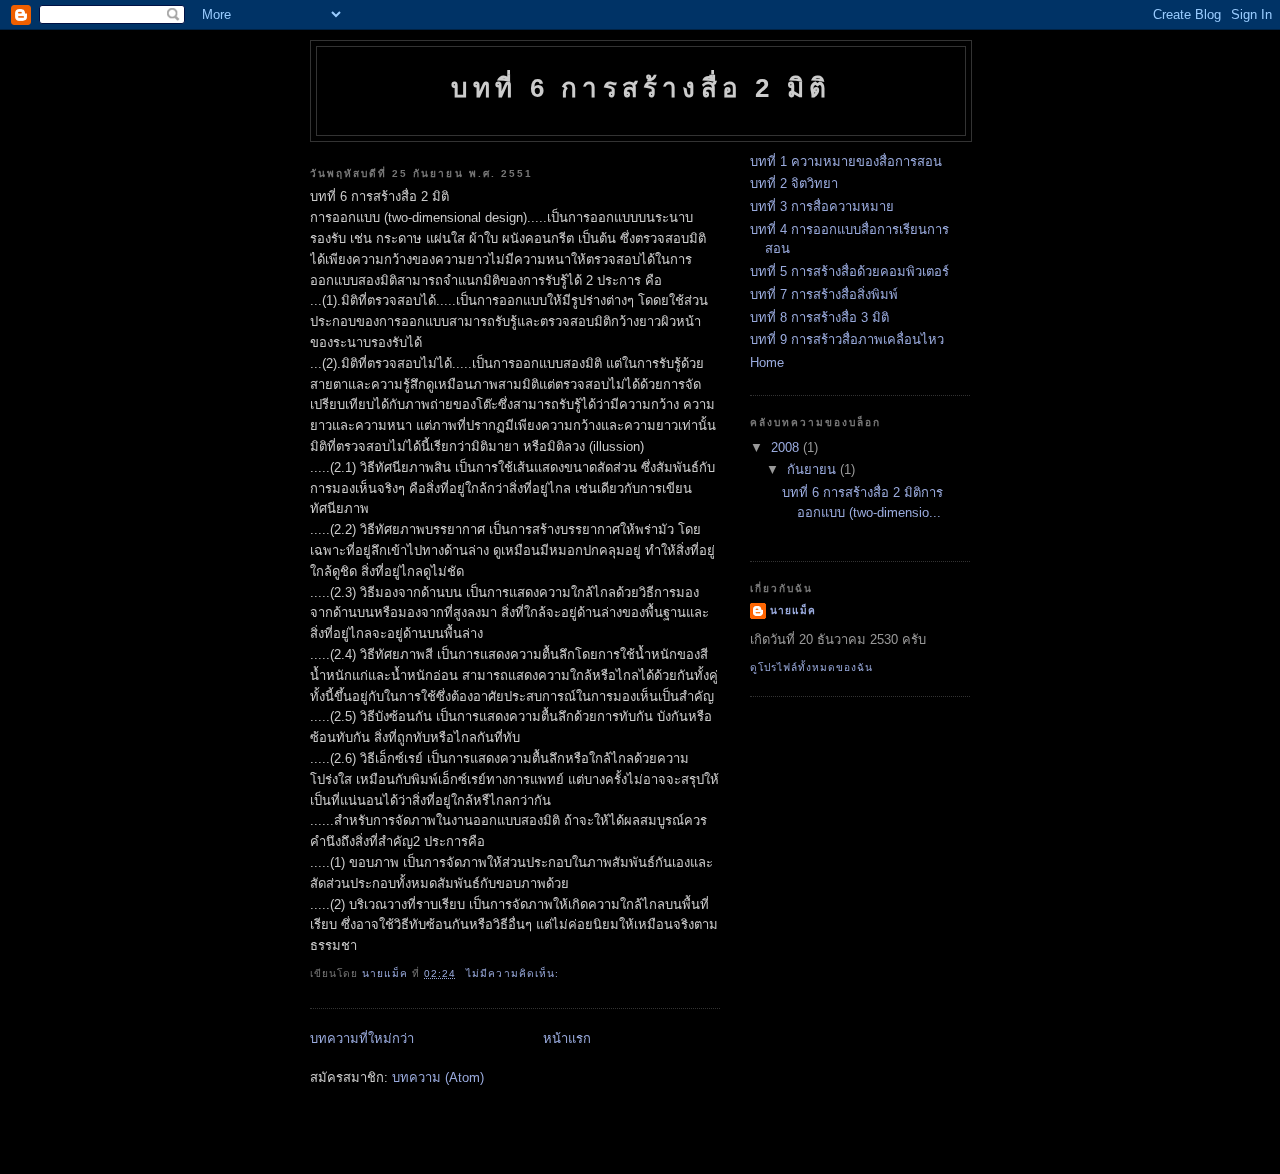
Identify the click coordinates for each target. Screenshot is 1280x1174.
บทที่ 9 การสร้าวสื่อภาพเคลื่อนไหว (847, 339)
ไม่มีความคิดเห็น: (514, 973)
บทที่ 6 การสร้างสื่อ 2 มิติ (641, 88)
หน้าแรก (567, 1038)
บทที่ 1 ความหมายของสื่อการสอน (846, 161)
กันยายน (813, 469)
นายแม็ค (793, 610)
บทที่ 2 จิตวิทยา (794, 183)
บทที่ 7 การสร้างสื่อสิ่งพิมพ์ (824, 294)
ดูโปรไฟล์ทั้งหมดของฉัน (811, 667)
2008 (787, 447)
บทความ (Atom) (438, 1077)
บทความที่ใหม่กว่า (362, 1038)
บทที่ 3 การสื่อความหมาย (822, 206)
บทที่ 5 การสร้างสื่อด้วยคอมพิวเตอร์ (849, 271)
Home (767, 362)
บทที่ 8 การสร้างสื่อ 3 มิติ (819, 317)
